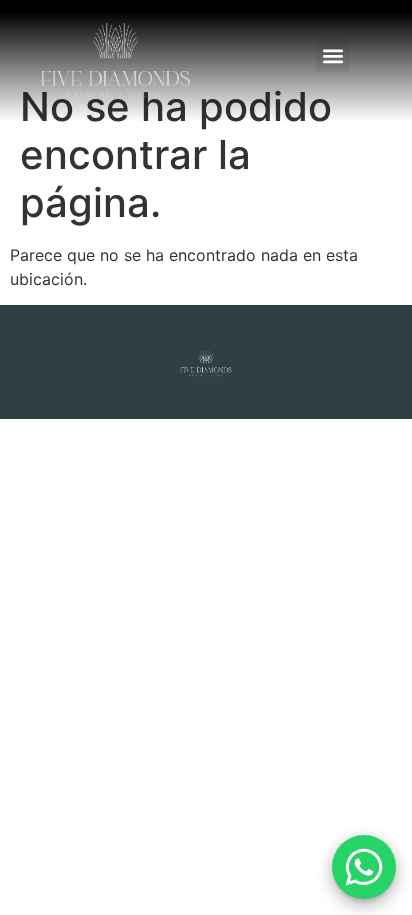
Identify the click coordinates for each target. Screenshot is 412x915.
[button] (332, 55)
